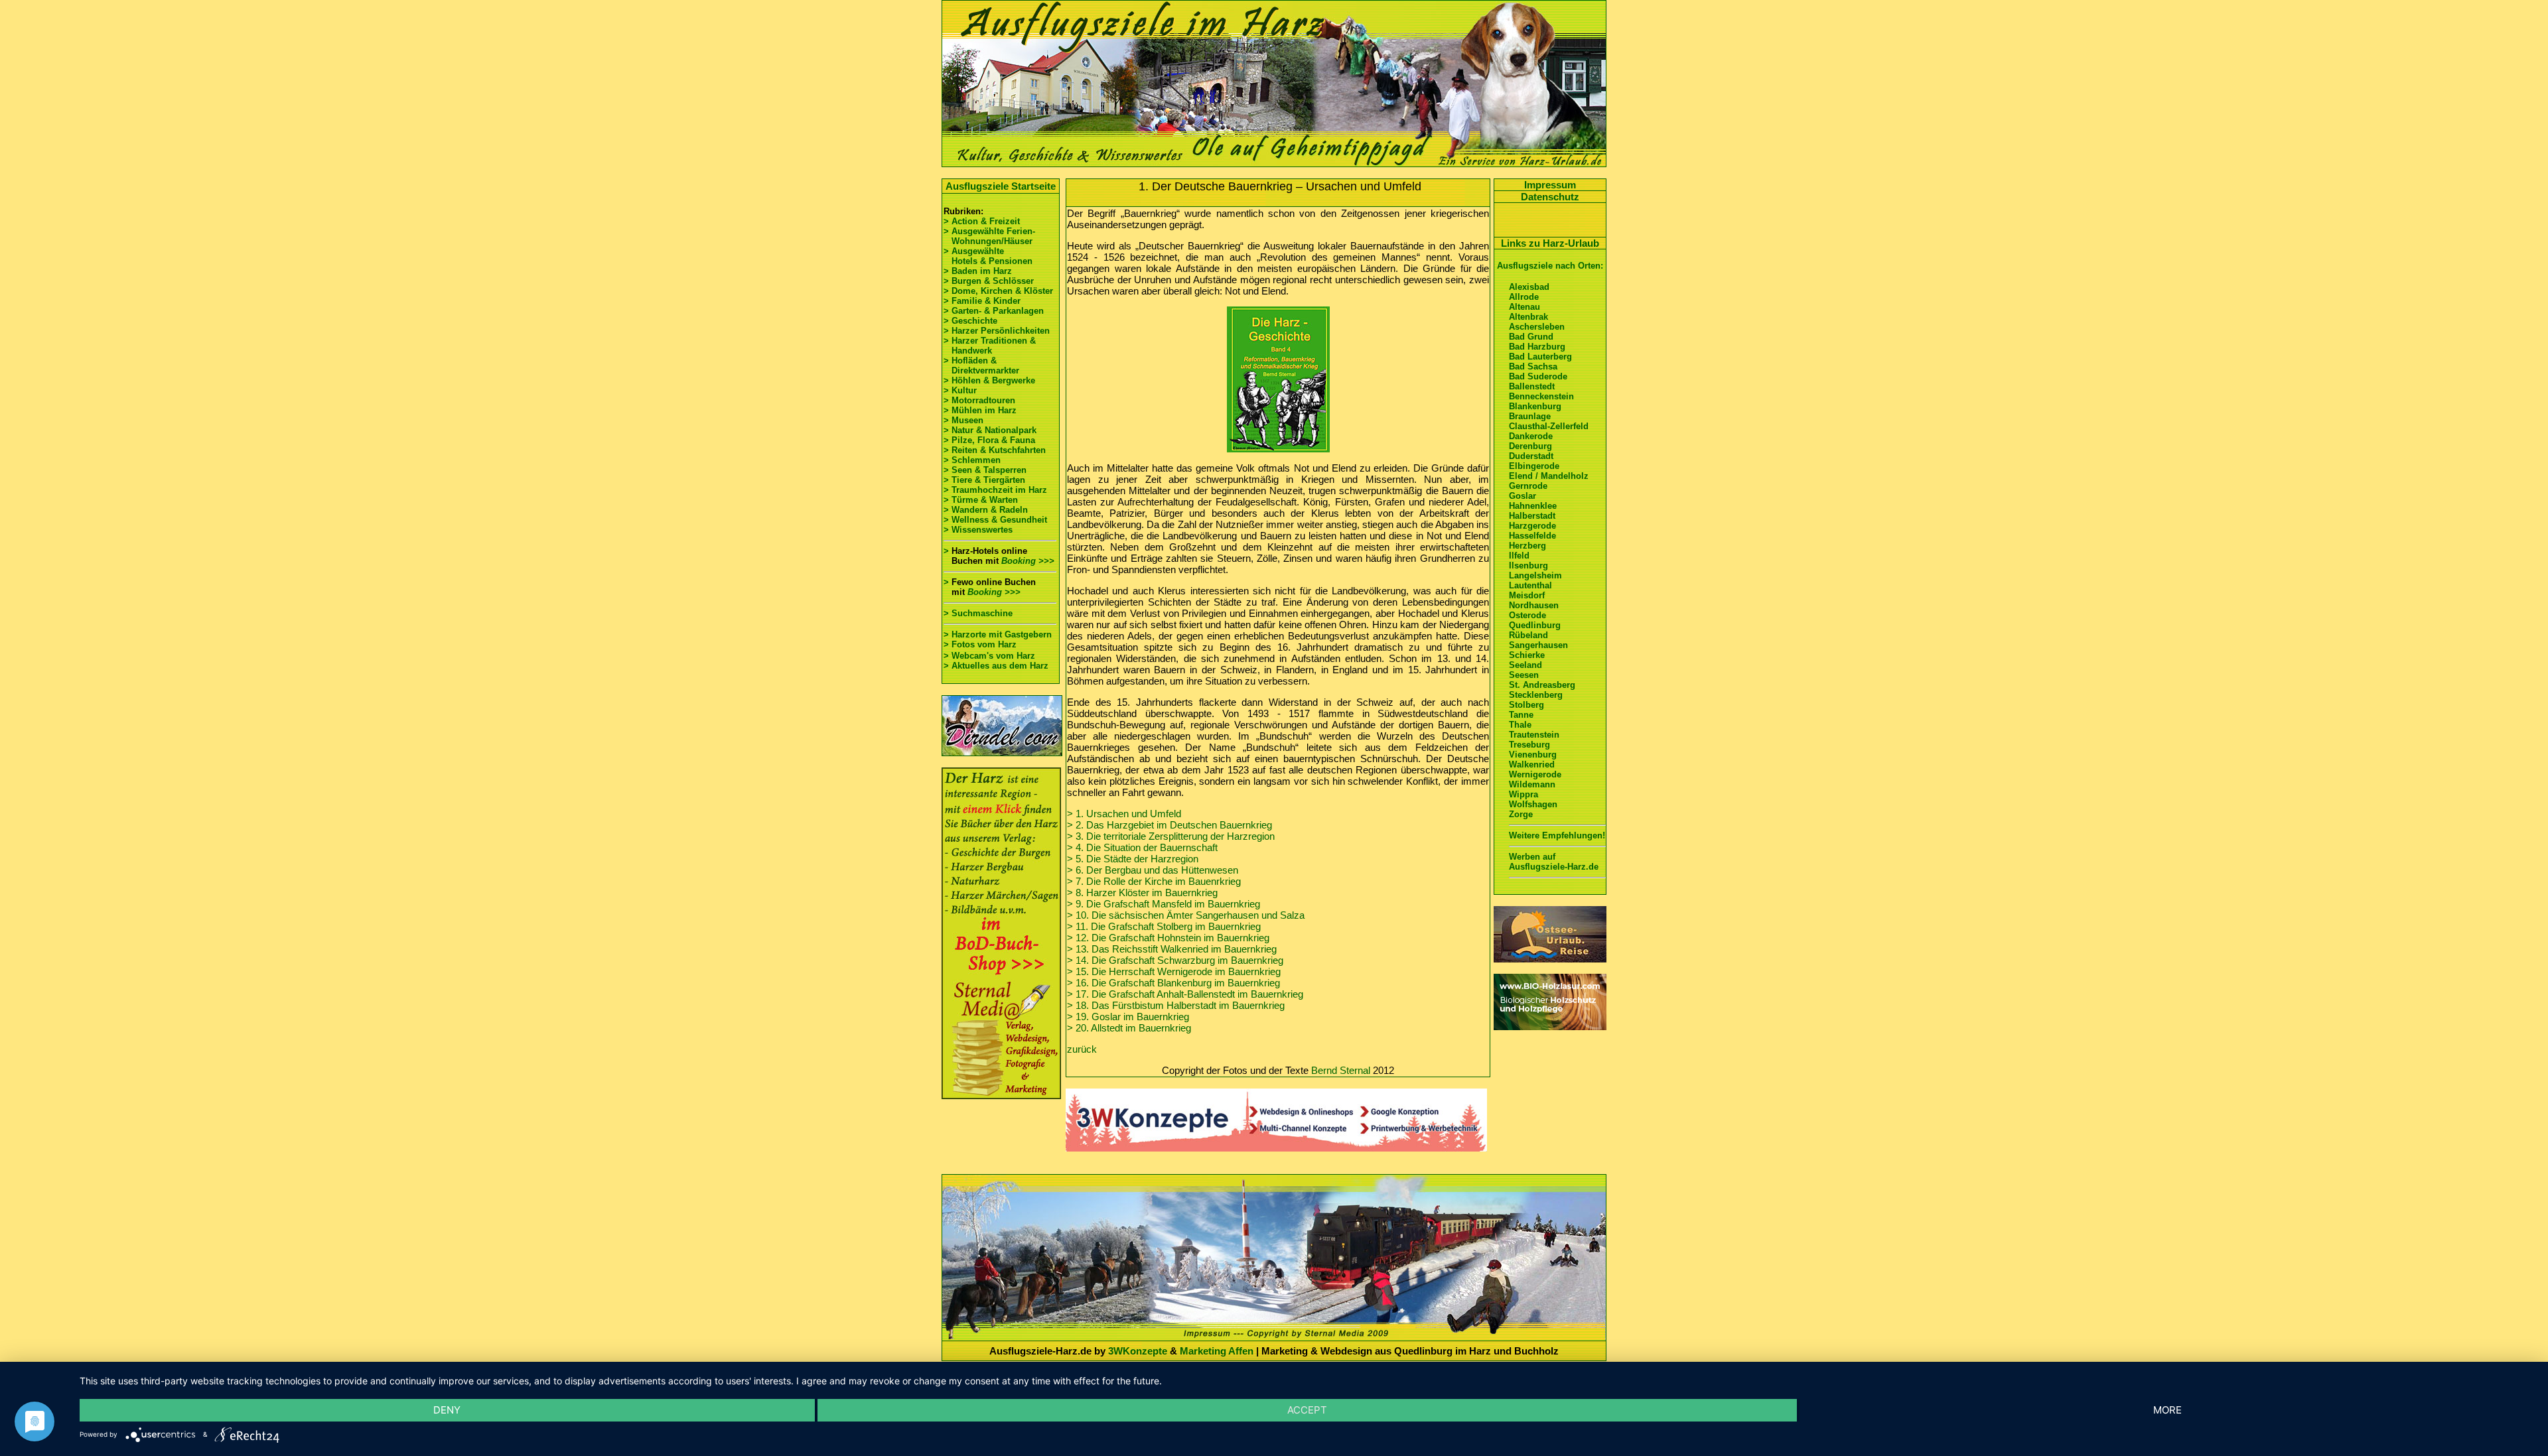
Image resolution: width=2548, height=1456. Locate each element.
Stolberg (1526, 705)
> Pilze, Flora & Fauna (989, 440)
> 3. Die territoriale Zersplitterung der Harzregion (1171, 836)
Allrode (1524, 297)
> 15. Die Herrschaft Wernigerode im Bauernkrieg (1174, 971)
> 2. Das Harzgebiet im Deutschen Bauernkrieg (1169, 825)
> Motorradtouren (979, 400)
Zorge (1521, 814)
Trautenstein (1534, 735)
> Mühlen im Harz (980, 410)
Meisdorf (1527, 595)
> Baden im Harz (978, 271)
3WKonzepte (1138, 1351)
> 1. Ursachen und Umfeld (1124, 814)
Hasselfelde (1532, 536)
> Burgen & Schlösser (989, 281)
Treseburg (1529, 745)
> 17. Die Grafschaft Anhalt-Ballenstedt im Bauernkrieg (1185, 994)
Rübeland (1528, 635)
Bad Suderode (1538, 376)
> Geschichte (970, 321)
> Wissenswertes (978, 530)
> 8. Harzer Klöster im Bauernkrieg (1142, 893)
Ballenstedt (1532, 386)
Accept (1307, 1410)
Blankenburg (1535, 406)
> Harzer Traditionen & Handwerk (990, 346)
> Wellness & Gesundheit (995, 520)
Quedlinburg (1535, 625)
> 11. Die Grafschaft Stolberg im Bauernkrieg (1164, 926)
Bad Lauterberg (1540, 357)
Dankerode (1531, 436)
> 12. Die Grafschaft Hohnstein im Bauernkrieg (1168, 938)
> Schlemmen (972, 460)
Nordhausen (1534, 605)
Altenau (1524, 307)
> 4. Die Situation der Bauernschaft (1142, 847)
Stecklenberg (1536, 695)
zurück (1082, 1049)
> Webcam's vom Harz (989, 656)
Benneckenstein (1541, 396)
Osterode (1527, 615)
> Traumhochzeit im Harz (995, 490)
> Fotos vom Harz (980, 644)
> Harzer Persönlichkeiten (997, 331)
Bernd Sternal (1341, 1070)
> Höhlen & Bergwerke (989, 380)
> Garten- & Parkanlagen (994, 311)
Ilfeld (1519, 556)
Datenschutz (1550, 197)
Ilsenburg (1528, 565)
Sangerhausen (1538, 645)
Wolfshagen (1533, 804)
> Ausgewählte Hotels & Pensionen (988, 256)
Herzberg (1527, 546)
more (2167, 1410)
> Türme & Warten (981, 500)
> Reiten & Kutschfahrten (995, 450)
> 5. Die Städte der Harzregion (1133, 859)
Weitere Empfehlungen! (1557, 835)
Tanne (1521, 715)
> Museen (963, 420)
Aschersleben (1537, 327)
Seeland (1525, 665)
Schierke (1527, 655)
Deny (447, 1410)
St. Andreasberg (1542, 685)
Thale (1520, 725)
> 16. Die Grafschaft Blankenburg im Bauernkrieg (1173, 983)
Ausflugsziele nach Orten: (1550, 266)
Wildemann (1532, 784)
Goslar (1522, 496)
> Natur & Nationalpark (990, 430)
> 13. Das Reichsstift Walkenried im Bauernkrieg (1172, 949)
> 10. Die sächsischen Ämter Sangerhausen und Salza (1186, 915)
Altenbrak (1528, 317)
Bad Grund (1531, 337)
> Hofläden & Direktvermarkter (981, 365)
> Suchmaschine (978, 613)
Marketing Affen (1217, 1351)
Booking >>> (1028, 561)
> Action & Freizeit (982, 221)
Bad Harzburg (1537, 347)
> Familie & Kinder (982, 301)
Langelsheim (1535, 575)
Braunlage (1530, 416)
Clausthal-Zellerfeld (1549, 426)
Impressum (1550, 185)
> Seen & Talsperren (985, 470)
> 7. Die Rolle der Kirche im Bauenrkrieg (1154, 881)
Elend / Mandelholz (1549, 476)
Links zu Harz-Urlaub (1550, 243)
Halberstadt (1532, 516)
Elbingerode (1534, 466)
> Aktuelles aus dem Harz (996, 666)
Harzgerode (1532, 526)
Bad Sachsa (1533, 366)
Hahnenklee (1533, 506)
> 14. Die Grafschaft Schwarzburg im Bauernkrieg (1175, 960)
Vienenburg (1533, 755)
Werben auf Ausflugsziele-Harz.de (1554, 862)
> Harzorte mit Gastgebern (998, 634)
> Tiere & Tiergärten (984, 480)
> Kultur (960, 390)
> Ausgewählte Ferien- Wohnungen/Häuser (991, 236)
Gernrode (1528, 486)
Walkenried (1532, 764)
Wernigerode (1535, 774)
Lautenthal (1530, 585)
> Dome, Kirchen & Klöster (998, 291)
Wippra (1523, 794)
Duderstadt (1531, 456)
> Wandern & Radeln (986, 510)
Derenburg (1530, 446)
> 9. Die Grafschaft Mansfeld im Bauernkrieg (1164, 904)
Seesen (1524, 675)
